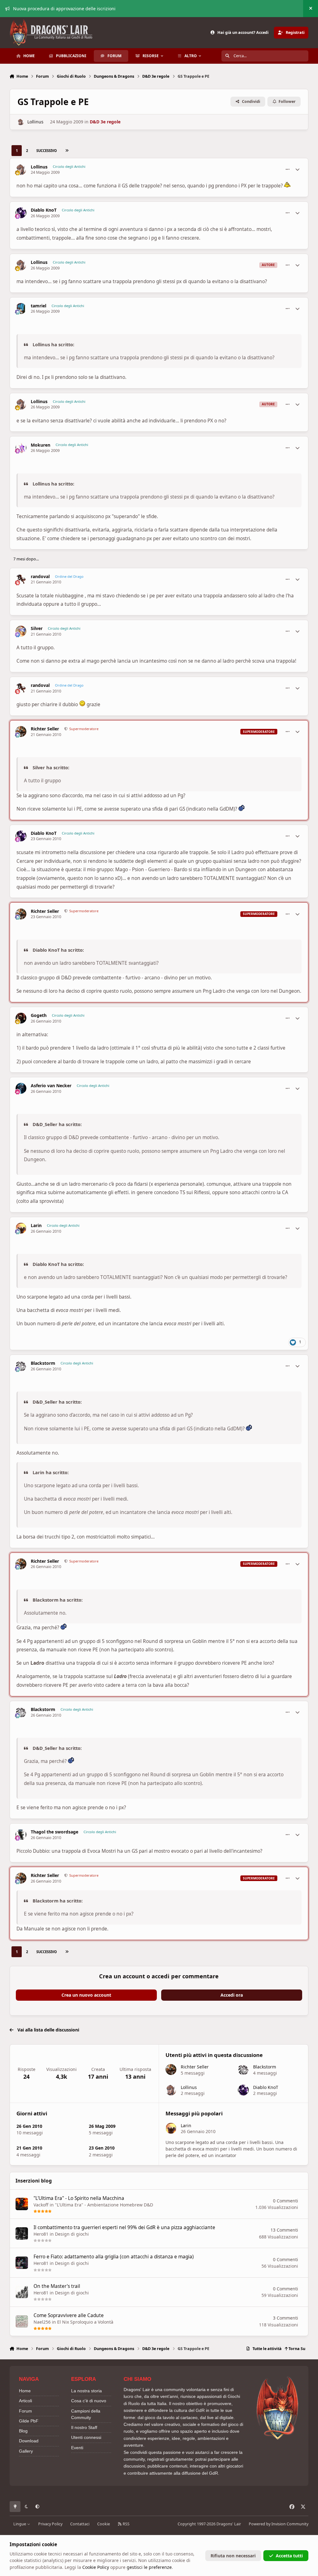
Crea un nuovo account (86, 1995)
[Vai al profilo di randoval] (21, 579)
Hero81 (41, 2234)
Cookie (104, 2524)
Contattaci (80, 2524)
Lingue (20, 2524)
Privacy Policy (50, 2524)
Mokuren (41, 445)
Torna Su (296, 2349)
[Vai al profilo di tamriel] (21, 308)
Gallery (26, 2451)
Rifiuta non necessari (233, 2556)
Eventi (77, 2448)
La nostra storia (86, 2391)
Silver (37, 628)
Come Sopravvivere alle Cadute (69, 2315)
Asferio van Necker (51, 1086)
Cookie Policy (96, 2567)
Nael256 (42, 2322)
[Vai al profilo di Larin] (21, 1228)
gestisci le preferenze (149, 2567)
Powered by (279, 2524)
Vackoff (41, 2205)
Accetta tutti (289, 2556)
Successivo (47, 151)
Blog (23, 2431)
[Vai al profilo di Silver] (21, 631)
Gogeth (39, 1015)
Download (29, 2441)
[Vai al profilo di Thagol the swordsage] (21, 1835)
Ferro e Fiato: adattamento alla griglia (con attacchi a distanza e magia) (114, 2257)
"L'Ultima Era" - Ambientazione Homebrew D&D (104, 2205)
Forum (25, 2411)
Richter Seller (45, 729)
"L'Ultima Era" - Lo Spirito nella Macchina (79, 2198)
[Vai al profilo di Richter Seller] (21, 731)
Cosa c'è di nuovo (89, 2401)
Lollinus (35, 122)
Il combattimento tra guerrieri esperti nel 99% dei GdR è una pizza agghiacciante (124, 2227)
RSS (126, 2524)
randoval (40, 577)
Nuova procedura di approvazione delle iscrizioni (64, 9)
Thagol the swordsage (55, 1832)
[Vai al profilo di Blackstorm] (21, 1366)
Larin (36, 1226)
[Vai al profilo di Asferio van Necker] (21, 1088)
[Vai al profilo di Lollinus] (21, 122)
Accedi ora (232, 1995)
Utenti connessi (86, 2437)
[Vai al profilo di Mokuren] (21, 448)
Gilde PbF (29, 2421)
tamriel (39, 306)
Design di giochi (72, 2234)
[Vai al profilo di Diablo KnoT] (21, 213)
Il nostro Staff (84, 2427)
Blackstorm (43, 1363)
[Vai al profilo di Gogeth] (21, 1018)
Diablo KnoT (44, 210)
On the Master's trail (57, 2286)
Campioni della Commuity (86, 2414)
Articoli (25, 2401)
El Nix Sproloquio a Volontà (85, 2322)
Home (25, 2391)
